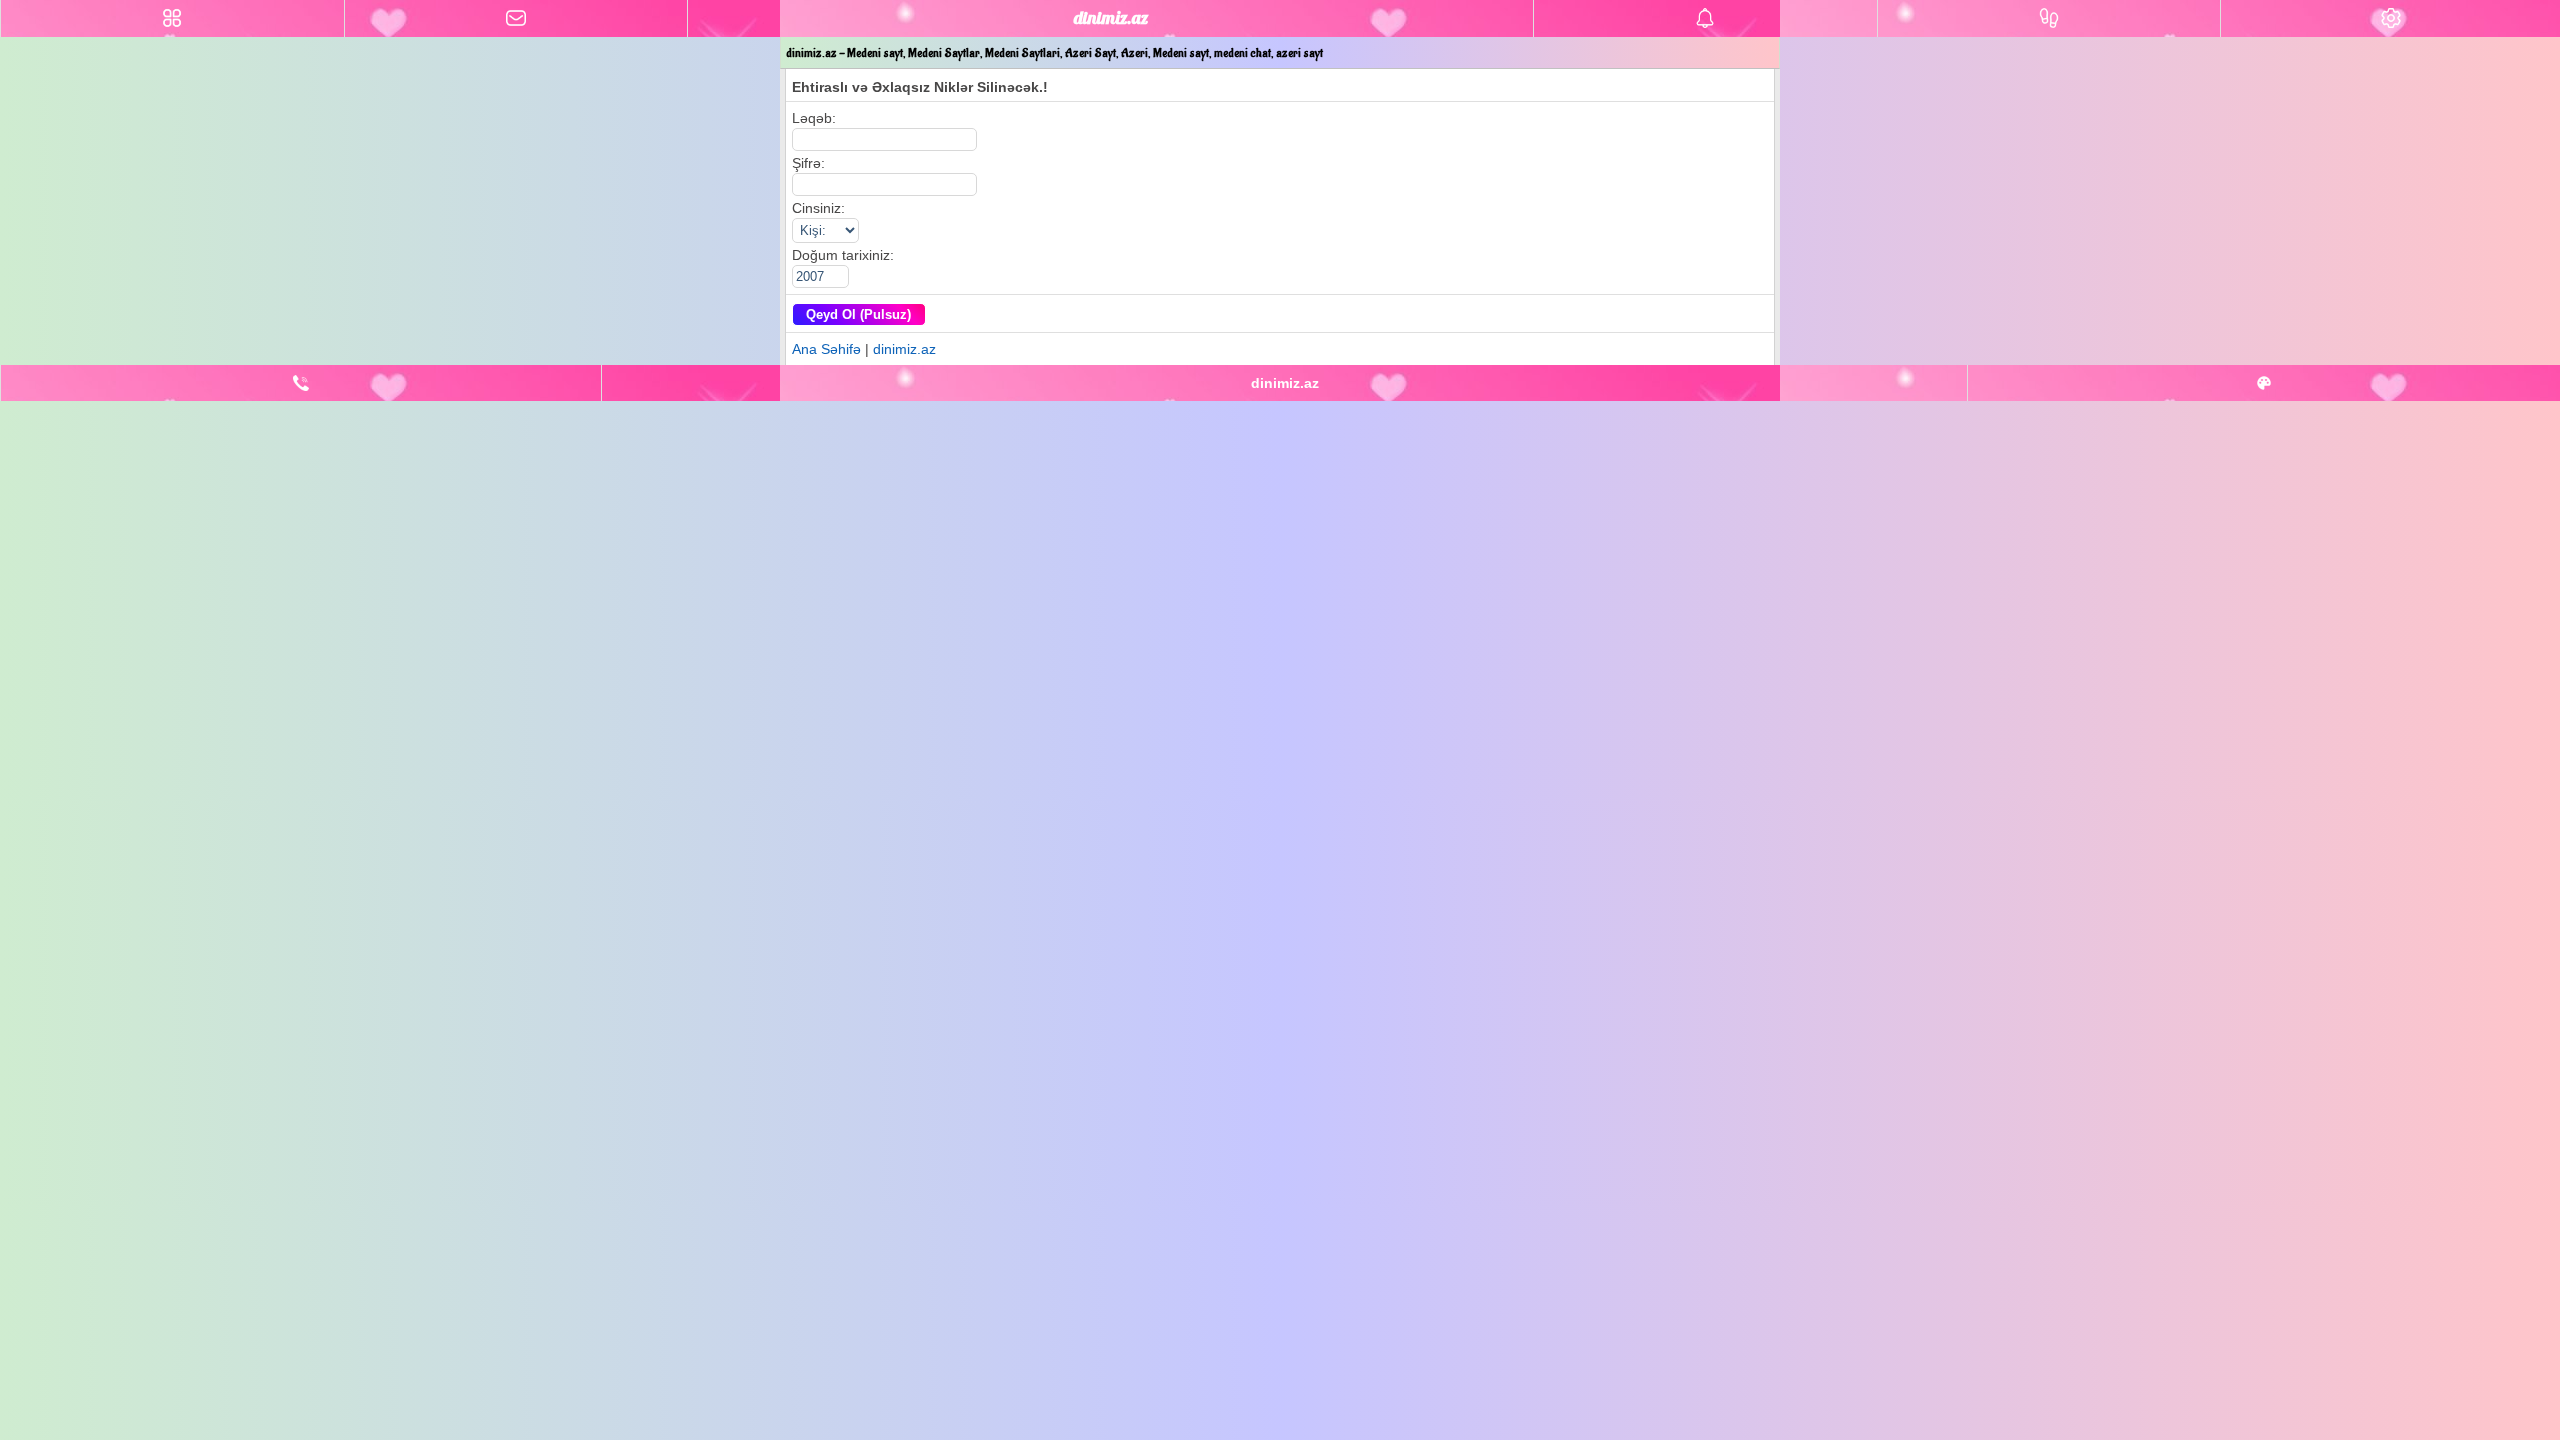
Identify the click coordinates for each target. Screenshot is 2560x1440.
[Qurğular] (2390, 18)
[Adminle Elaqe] (301, 383)
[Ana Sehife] (172, 18)
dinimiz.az (904, 349)
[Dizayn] (2264, 383)
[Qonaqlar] (2049, 18)
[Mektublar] (1705, 18)
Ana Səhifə (826, 349)
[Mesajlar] (516, 18)
